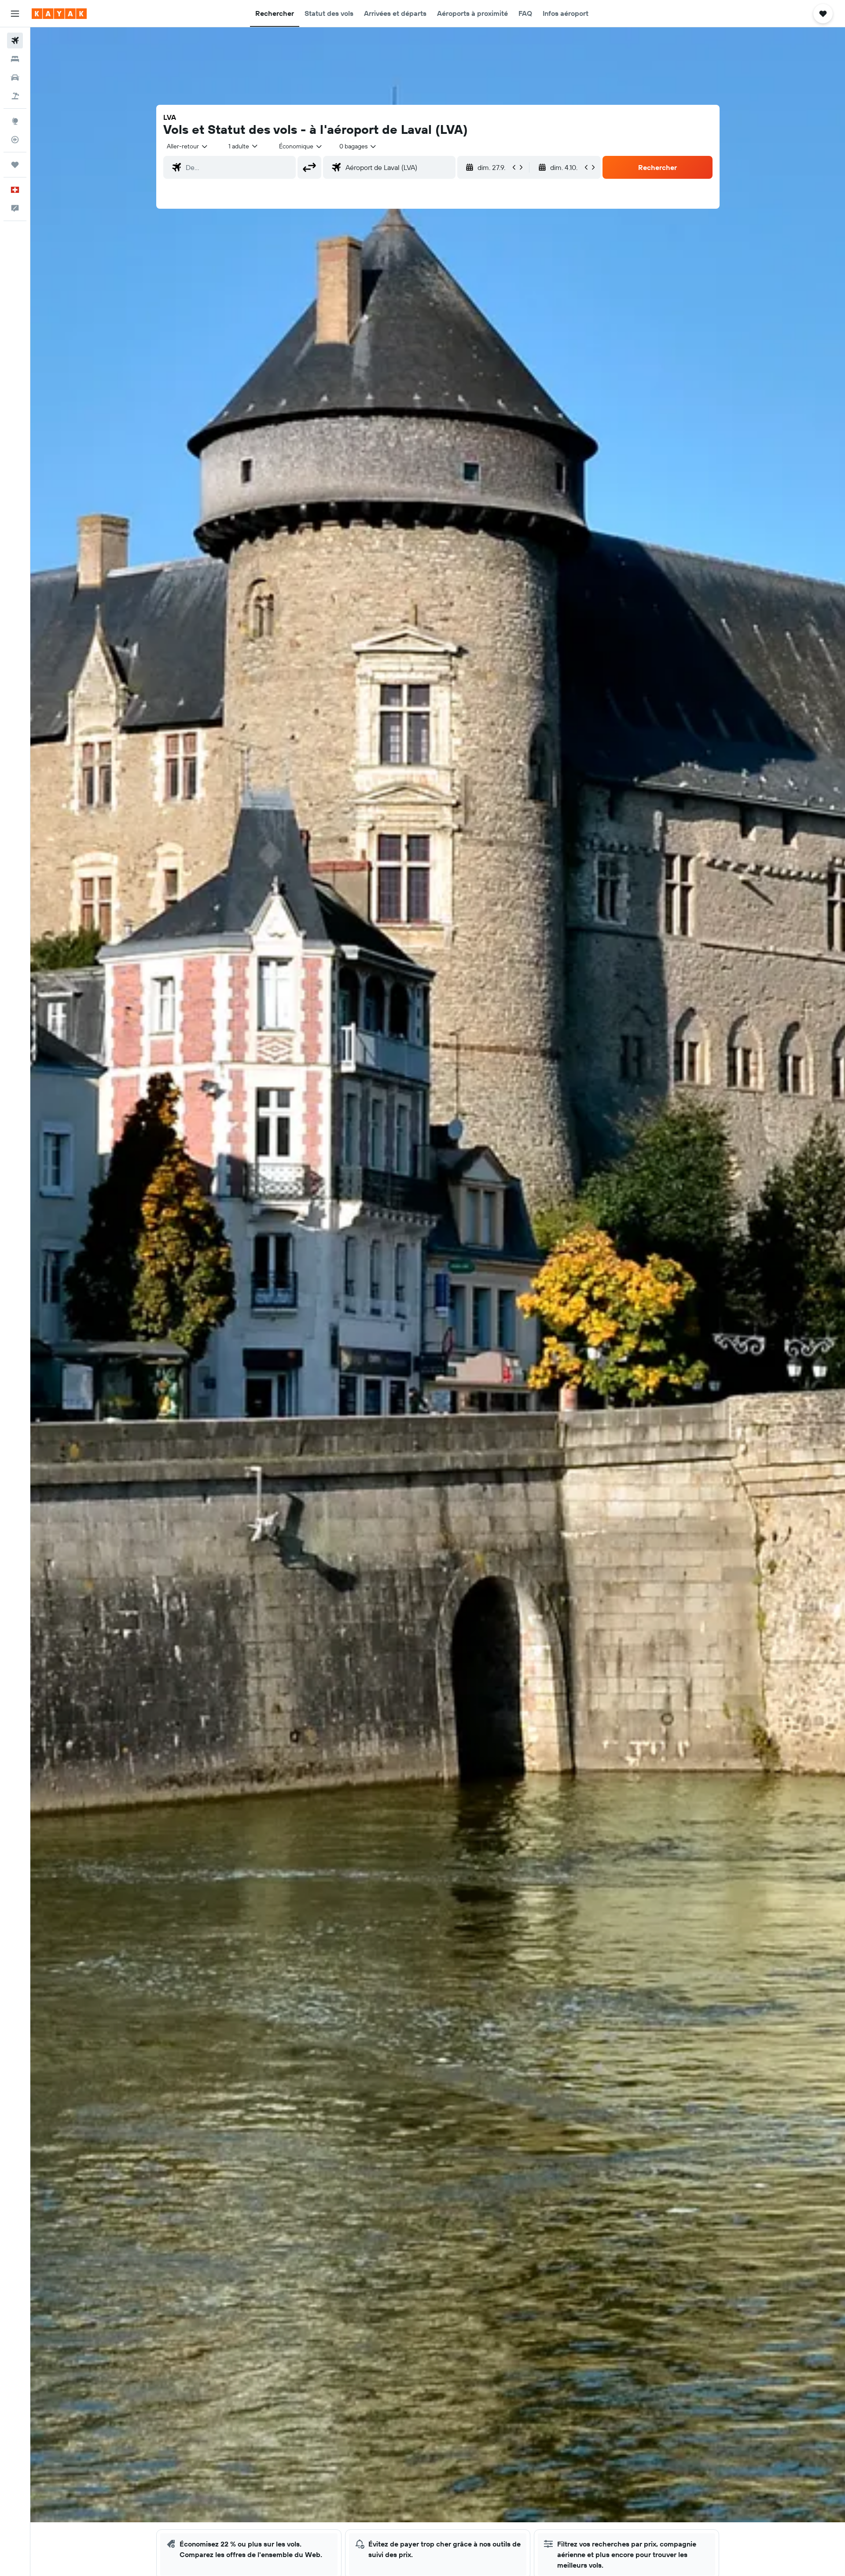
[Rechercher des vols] (15, 41)
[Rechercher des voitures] (15, 78)
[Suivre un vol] (15, 140)
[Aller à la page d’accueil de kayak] (59, 14)
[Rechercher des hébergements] (15, 59)
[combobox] (188, 146)
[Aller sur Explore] (15, 121)
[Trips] (15, 165)
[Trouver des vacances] (15, 96)
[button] (15, 14)
